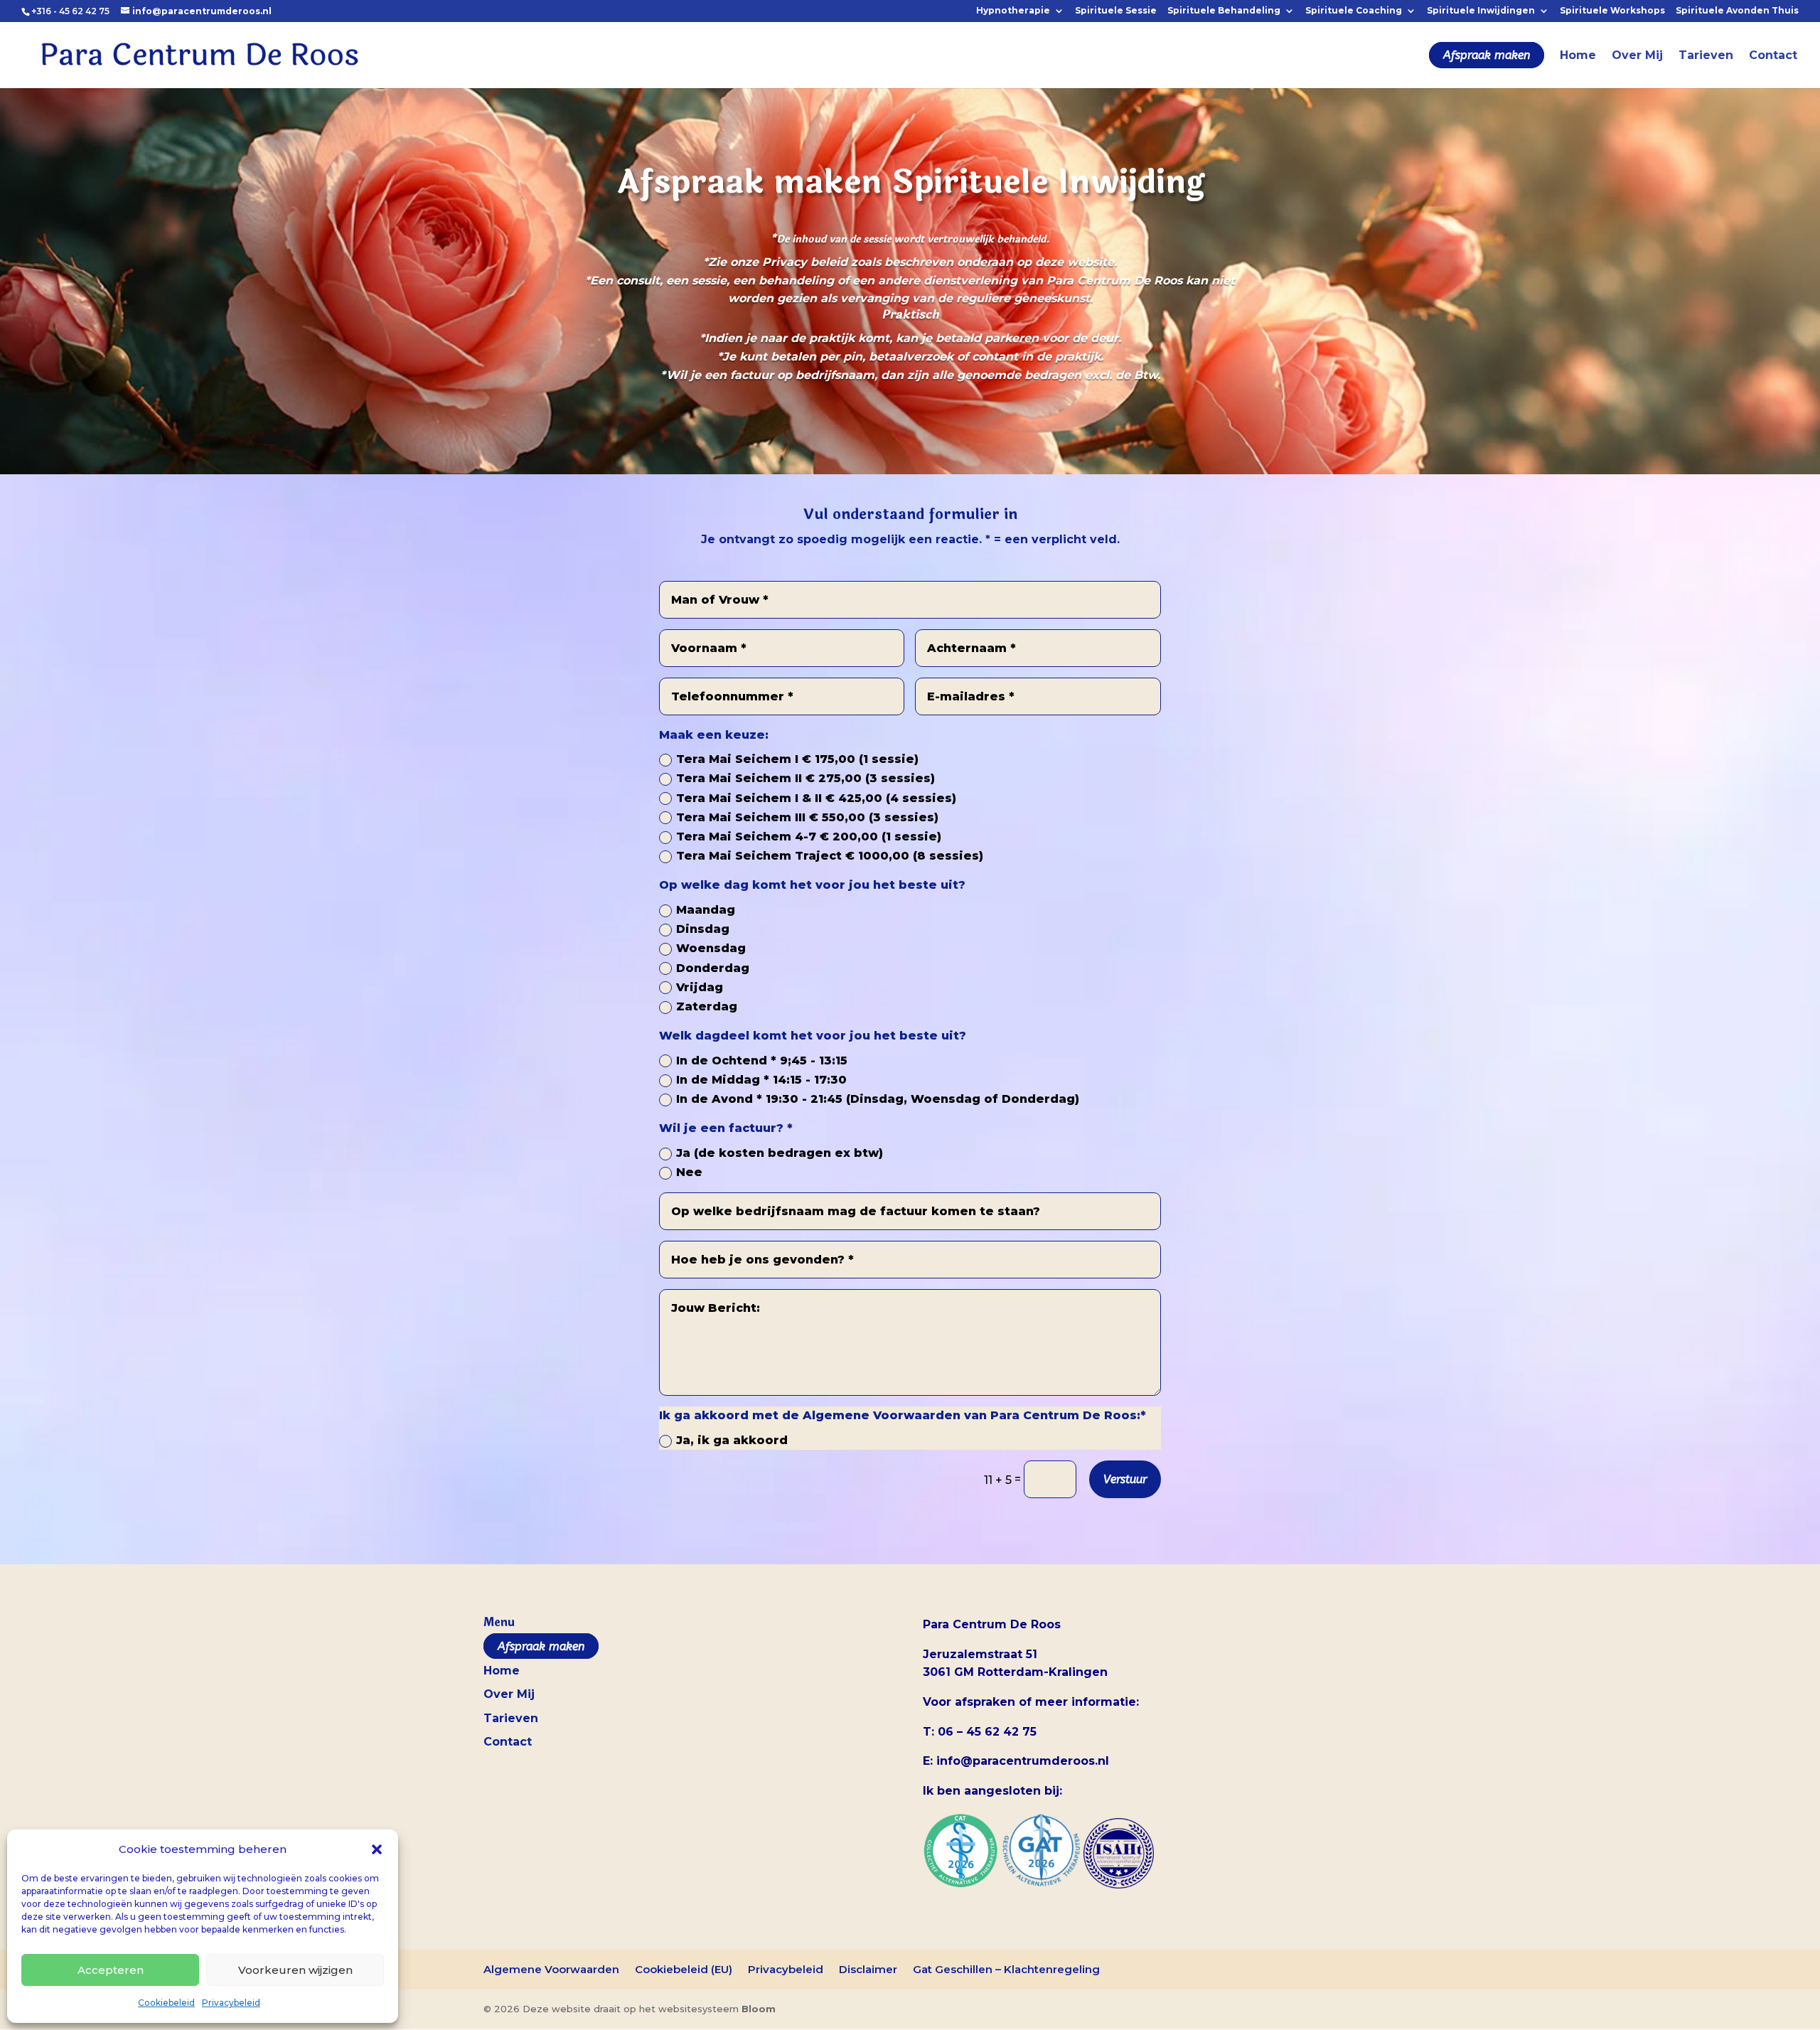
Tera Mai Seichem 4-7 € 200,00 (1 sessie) (809, 837)
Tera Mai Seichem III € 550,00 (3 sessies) (807, 817)
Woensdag (711, 948)
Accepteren (111, 1970)
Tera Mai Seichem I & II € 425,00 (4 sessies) (816, 798)
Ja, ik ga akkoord (732, 1440)
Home (1578, 56)
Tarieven (1706, 56)
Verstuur (1125, 1479)
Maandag (706, 910)
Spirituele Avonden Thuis (1737, 11)
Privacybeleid (231, 2003)
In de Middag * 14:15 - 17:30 (761, 1080)
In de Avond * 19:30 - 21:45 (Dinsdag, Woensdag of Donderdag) (878, 1099)
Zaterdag (707, 1006)
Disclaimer (868, 1969)
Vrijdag (700, 987)
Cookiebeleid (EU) (684, 1969)
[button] (377, 1849)
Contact (1773, 56)
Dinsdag (703, 929)
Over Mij (1637, 56)
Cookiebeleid (166, 2003)
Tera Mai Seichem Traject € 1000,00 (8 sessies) (830, 856)
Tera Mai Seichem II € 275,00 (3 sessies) (805, 778)
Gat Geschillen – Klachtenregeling (1006, 1969)
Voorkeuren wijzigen (295, 1970)
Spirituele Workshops (1612, 11)
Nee (689, 1172)
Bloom (759, 2009)
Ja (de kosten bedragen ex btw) (780, 1153)
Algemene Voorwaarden (551, 1969)
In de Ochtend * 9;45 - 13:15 (762, 1061)
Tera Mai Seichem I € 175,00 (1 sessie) (797, 759)
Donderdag (713, 968)
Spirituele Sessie (1116, 11)
